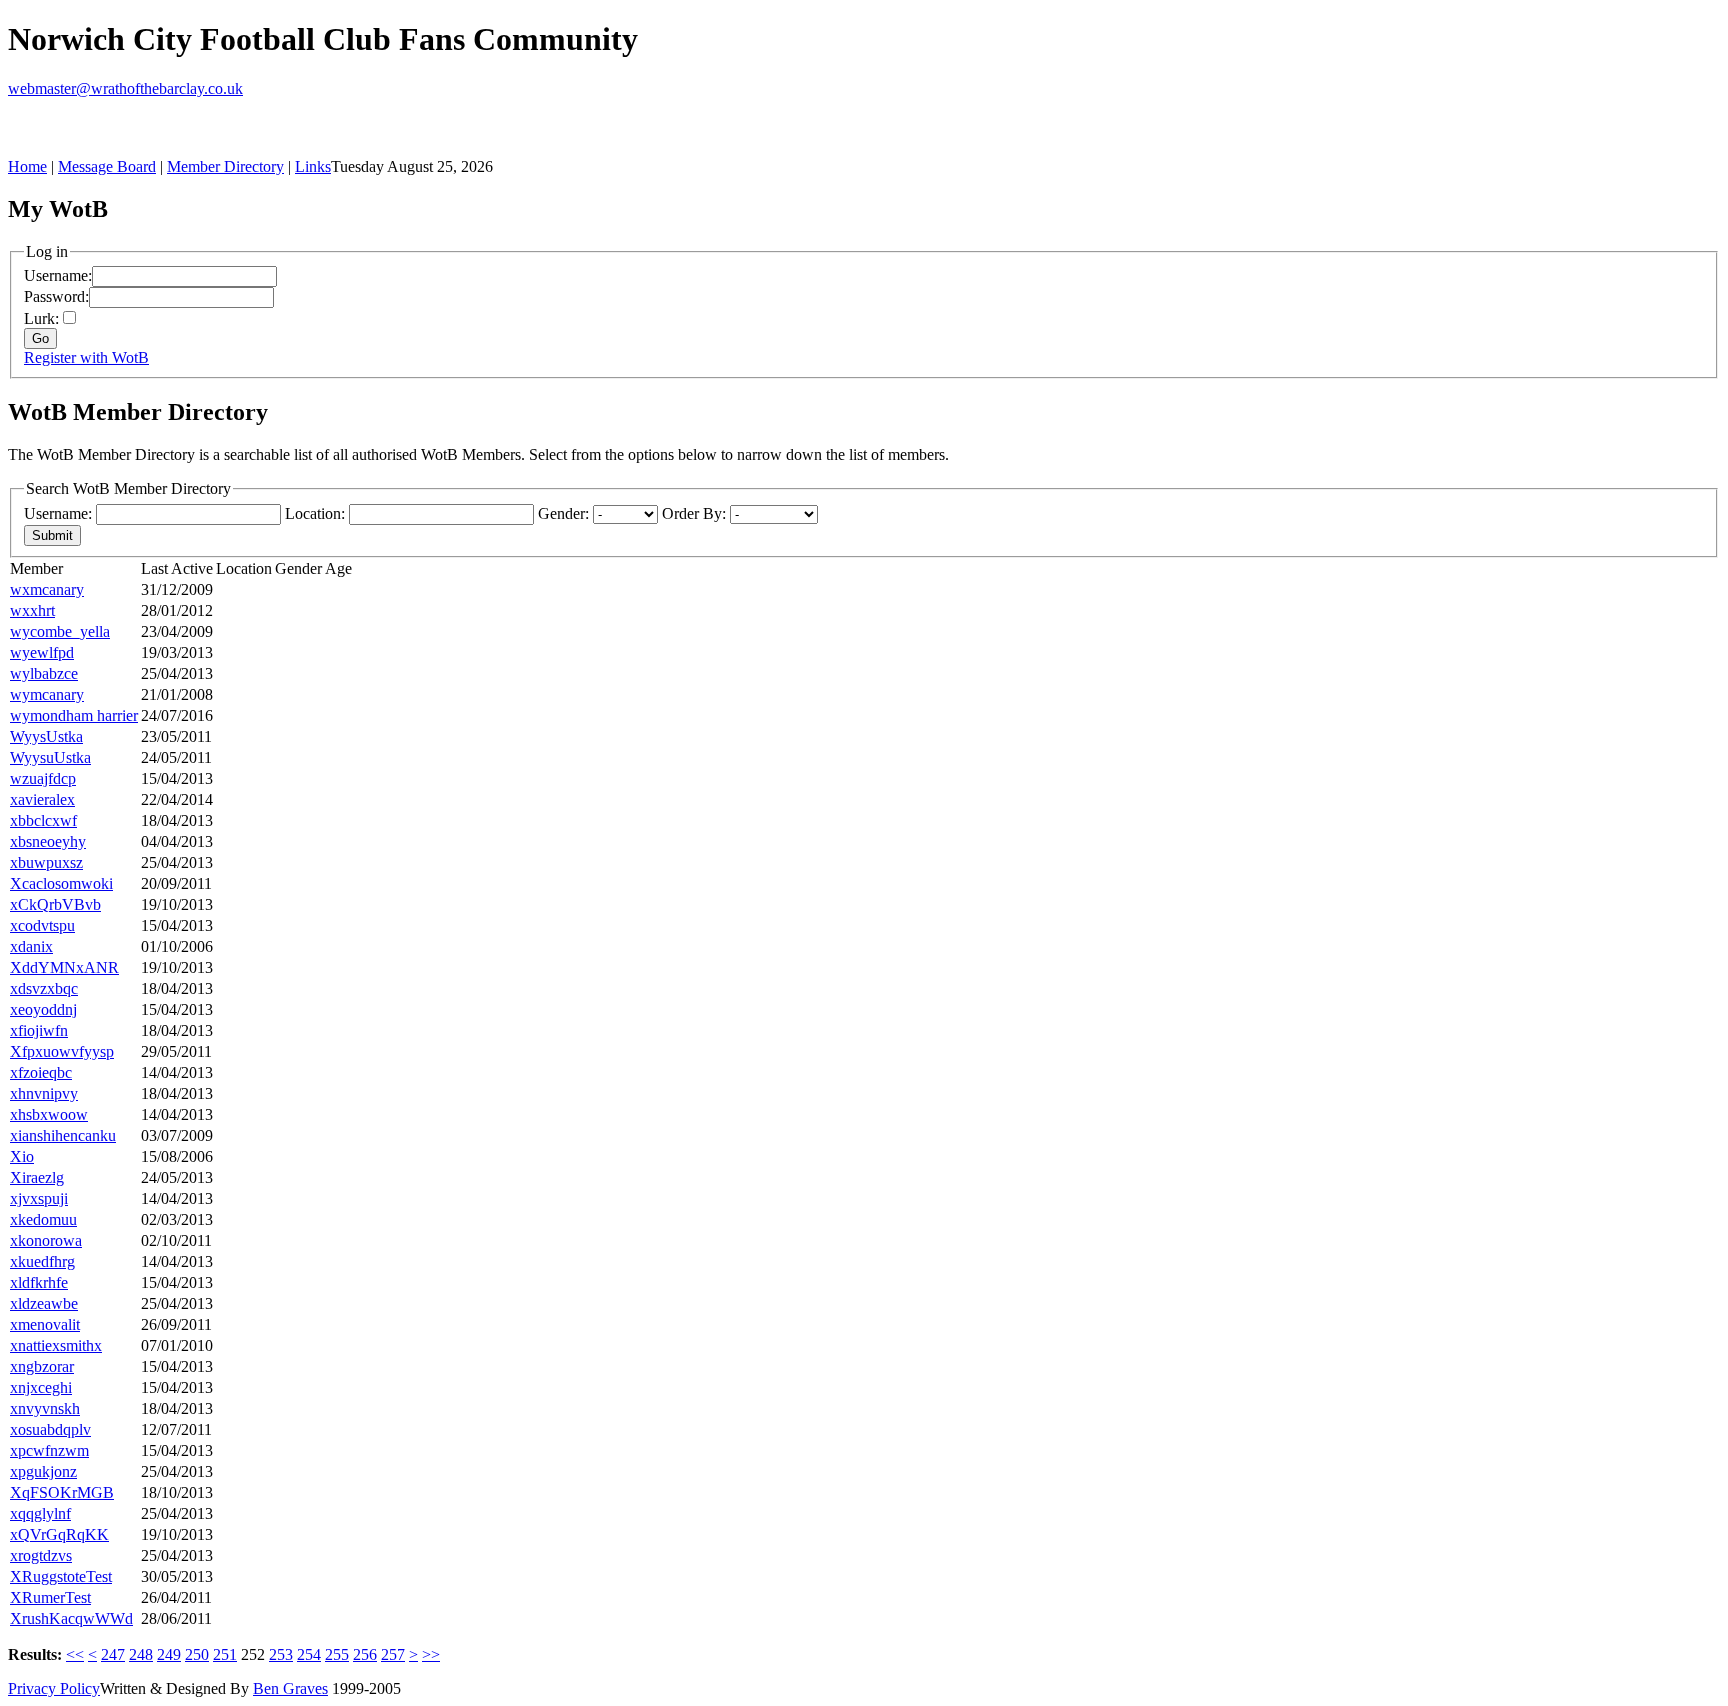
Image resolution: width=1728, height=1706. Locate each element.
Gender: (563, 513)
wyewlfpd (42, 652)
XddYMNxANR (64, 967)
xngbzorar (42, 1366)
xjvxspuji (39, 1198)
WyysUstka (46, 736)
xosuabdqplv (50, 1429)
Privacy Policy (54, 1688)
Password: (56, 296)
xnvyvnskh (45, 1408)
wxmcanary (47, 589)
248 (141, 1654)
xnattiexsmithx (56, 1345)
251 (225, 1654)
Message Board (107, 166)
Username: (58, 275)
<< (75, 1654)
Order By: (694, 513)
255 (337, 1654)
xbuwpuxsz (46, 862)
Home (27, 166)
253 (281, 1654)
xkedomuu (43, 1219)
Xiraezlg (37, 1177)
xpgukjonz (43, 1471)
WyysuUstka (50, 757)
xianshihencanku (63, 1135)
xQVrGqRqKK (59, 1534)
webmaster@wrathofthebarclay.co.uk (125, 88)
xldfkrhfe (39, 1282)
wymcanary (47, 694)
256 (365, 1654)
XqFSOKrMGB (62, 1492)
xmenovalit (45, 1324)
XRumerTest (50, 1597)
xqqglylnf (40, 1513)
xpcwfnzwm (49, 1450)
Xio (22, 1156)
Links (313, 166)
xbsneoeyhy (48, 841)
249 (169, 1654)
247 (113, 1654)
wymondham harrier (74, 715)
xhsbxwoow (49, 1114)
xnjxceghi (41, 1387)
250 (197, 1654)
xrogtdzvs (41, 1555)
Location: (315, 513)
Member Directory (225, 166)
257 (393, 1654)
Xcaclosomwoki (61, 883)
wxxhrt (32, 610)
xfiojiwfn (39, 1030)
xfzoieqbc (41, 1072)
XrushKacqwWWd (71, 1618)
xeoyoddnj (43, 1009)
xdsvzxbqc (44, 988)
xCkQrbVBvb (55, 904)
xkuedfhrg (42, 1261)
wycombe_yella (60, 631)
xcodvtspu (42, 925)
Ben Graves (290, 1688)
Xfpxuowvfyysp (62, 1051)
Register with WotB (86, 357)
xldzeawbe (44, 1303)
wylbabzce (44, 673)
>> (431, 1654)
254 (309, 1654)
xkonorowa (46, 1240)
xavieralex (42, 799)
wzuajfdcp (43, 778)
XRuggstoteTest (61, 1576)
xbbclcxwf (43, 820)
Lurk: (41, 318)
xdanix (31, 946)
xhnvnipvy (44, 1093)
